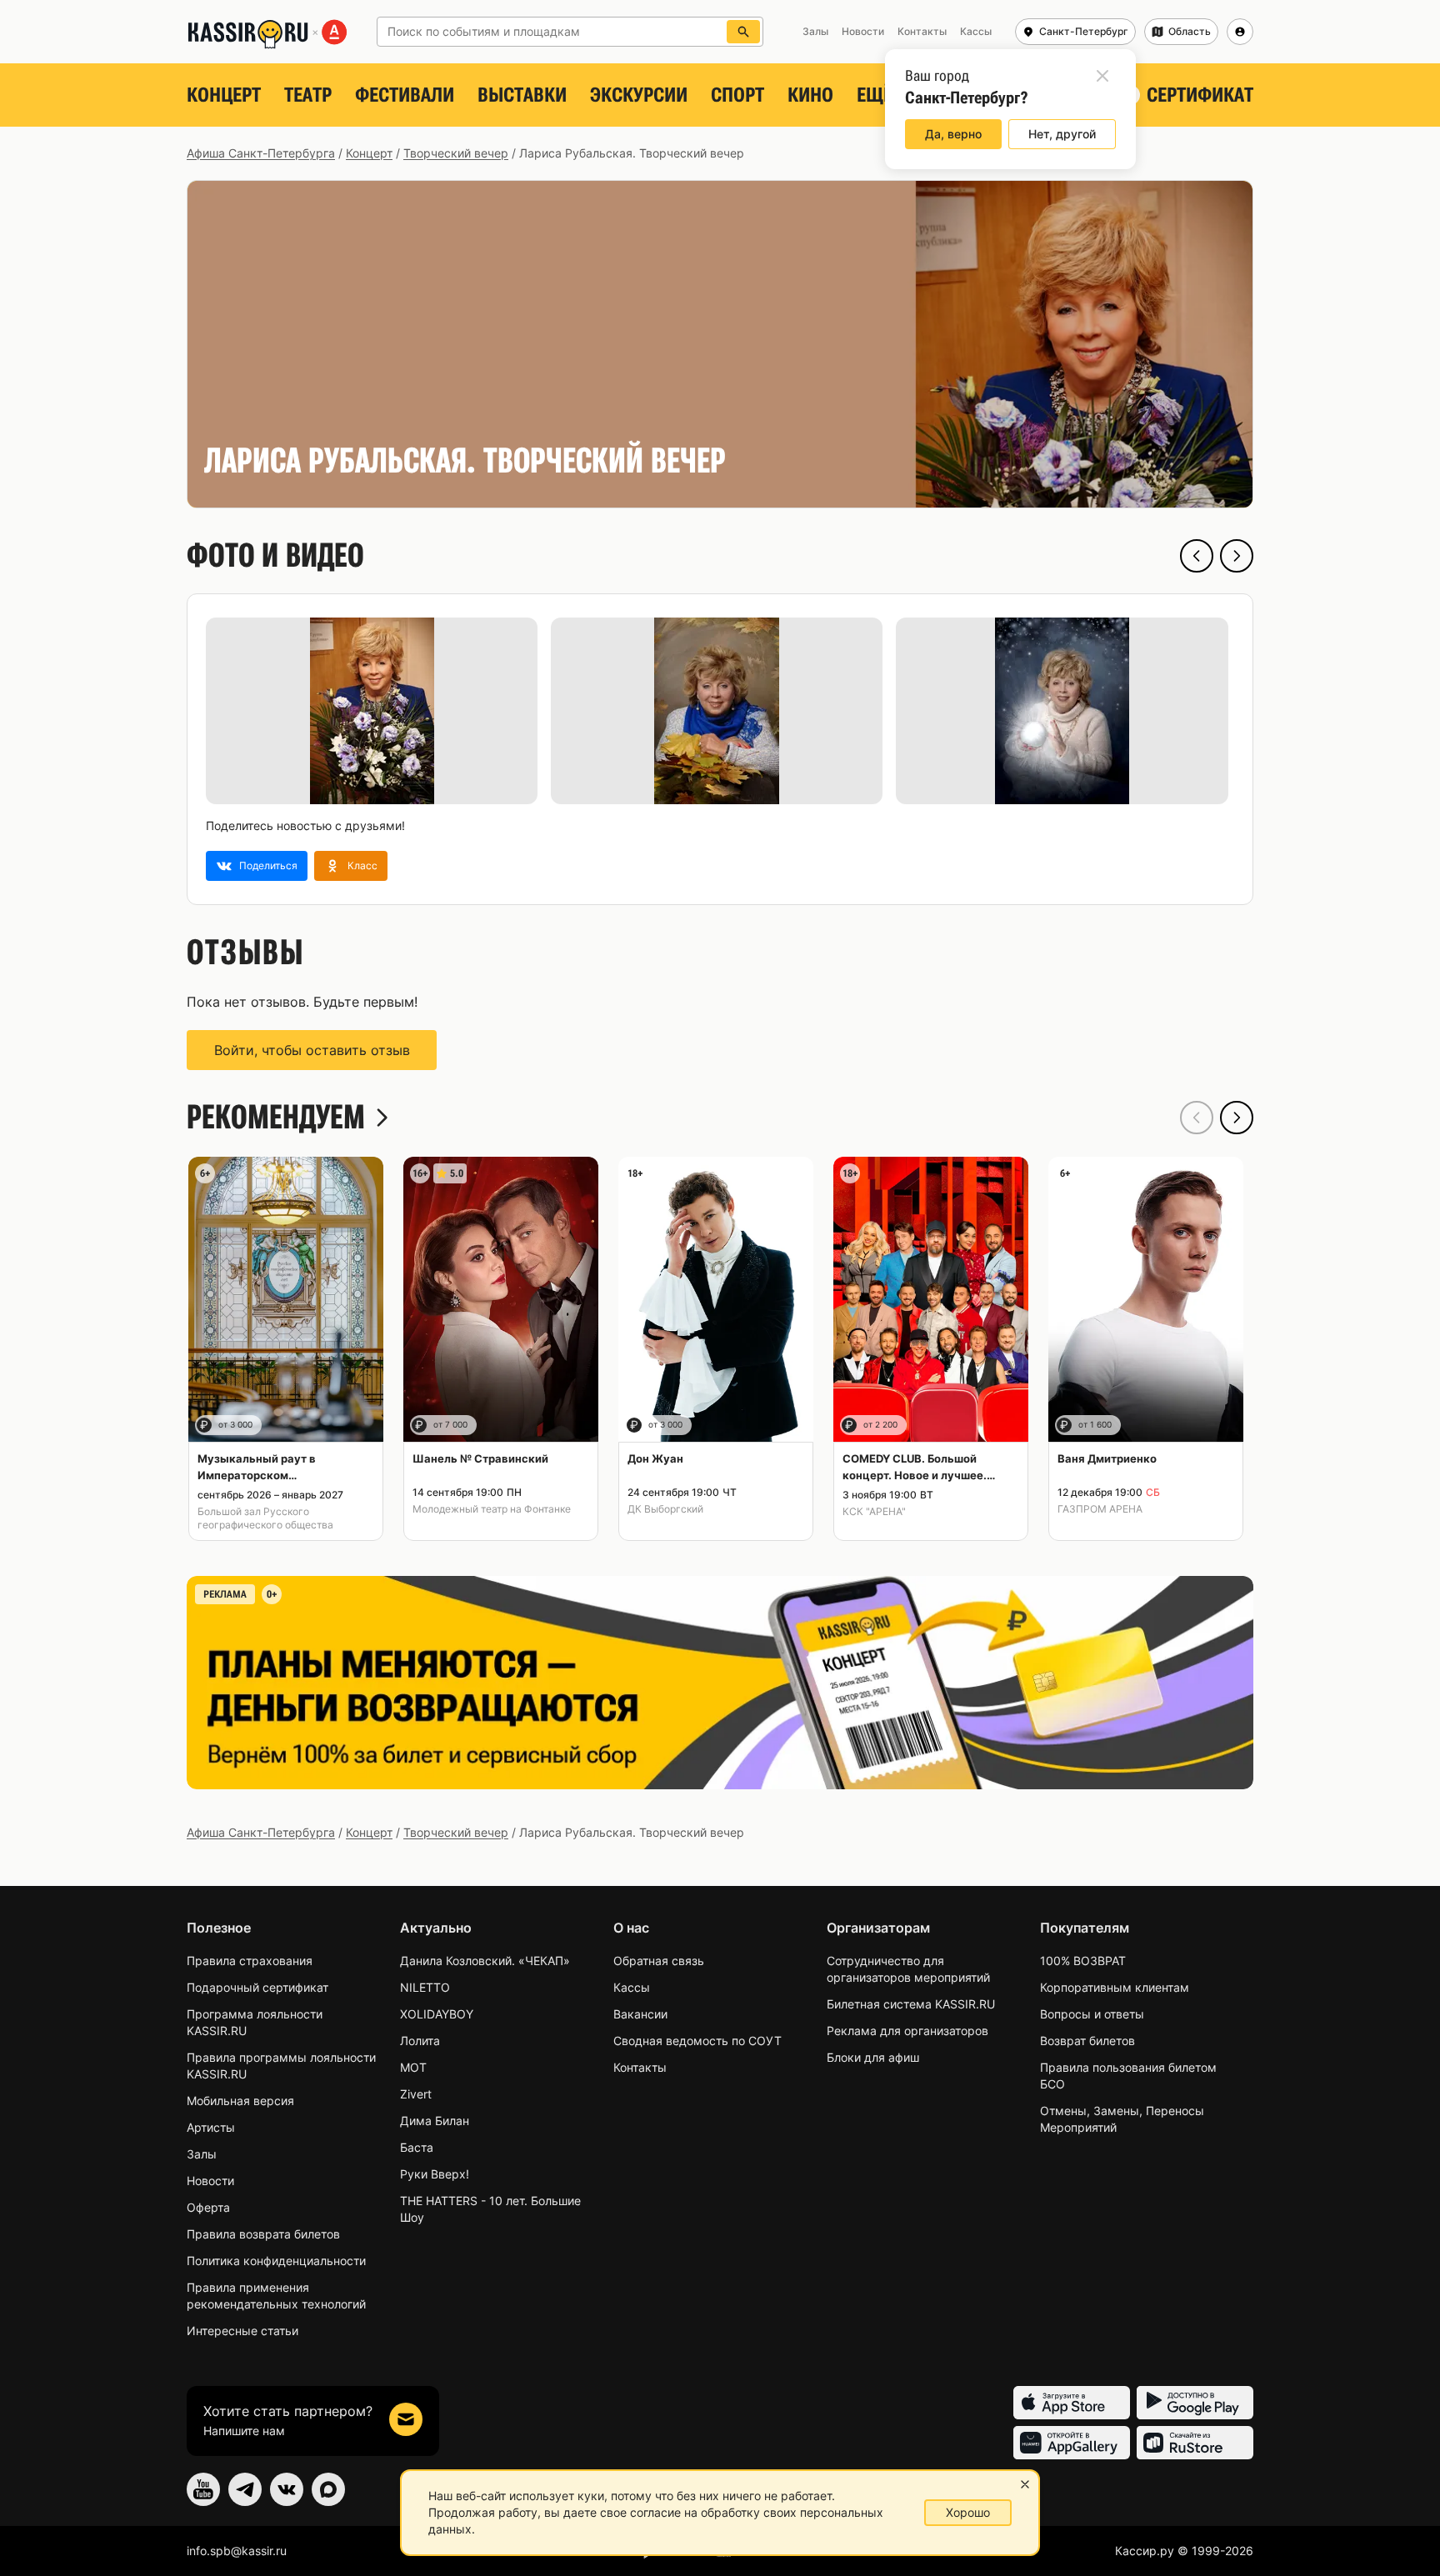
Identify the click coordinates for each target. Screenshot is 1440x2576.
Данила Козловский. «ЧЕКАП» (485, 1961)
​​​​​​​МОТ (413, 2067)
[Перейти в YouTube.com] (203, 2489)
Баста (417, 2147)
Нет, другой (1062, 134)
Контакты (640, 2067)
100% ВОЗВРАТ (1083, 1961)
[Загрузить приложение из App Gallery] (1072, 2443)
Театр (308, 95)
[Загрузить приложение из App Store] (1072, 2403)
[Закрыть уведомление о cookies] (1025, 2484)
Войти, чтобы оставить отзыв (312, 1050)
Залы (202, 2154)
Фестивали (405, 95)
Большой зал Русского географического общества (265, 1518)
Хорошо (968, 2512)
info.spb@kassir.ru (237, 2551)
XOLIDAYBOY (437, 2014)
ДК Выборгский (665, 1509)
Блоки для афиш (873, 2057)
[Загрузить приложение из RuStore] (1195, 2443)
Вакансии (640, 2014)
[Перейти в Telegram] (245, 2489)
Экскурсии (639, 95)
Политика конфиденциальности (276, 2261)
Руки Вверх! (435, 2174)
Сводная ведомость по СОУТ (697, 2041)
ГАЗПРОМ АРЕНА (1100, 1509)
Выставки (522, 95)
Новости (210, 2181)
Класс (362, 865)
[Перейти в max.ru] (328, 2489)
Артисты (211, 2127)
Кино (810, 95)
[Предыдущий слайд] (1197, 556)
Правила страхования (250, 1961)
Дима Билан (435, 2121)
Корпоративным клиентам (1115, 1987)
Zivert (416, 2094)
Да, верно (953, 134)
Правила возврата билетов (263, 2234)
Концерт (224, 95)
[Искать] (743, 32)
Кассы (632, 1987)
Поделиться (268, 865)
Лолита (420, 2041)
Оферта (208, 2207)
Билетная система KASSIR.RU (911, 2004)
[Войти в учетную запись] (1240, 32)
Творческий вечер (456, 153)
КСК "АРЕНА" (874, 1511)
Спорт (737, 95)
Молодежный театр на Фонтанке (492, 1509)
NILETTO (425, 1987)
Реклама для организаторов (907, 2031)
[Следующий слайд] (1237, 556)
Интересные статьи (242, 2331)
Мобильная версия (240, 2101)
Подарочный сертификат (257, 1987)
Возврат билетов (1087, 2041)
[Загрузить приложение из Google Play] (1195, 2403)
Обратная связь (659, 1961)
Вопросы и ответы (1092, 2014)
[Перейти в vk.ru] (287, 2489)
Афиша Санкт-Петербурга (261, 153)
